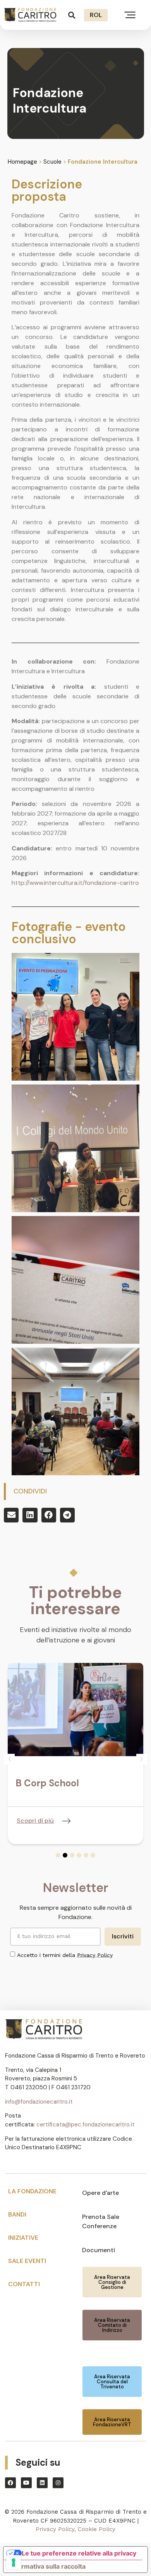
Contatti (24, 2284)
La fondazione (32, 2191)
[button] (72, 15)
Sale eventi (27, 2261)
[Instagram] (58, 2483)
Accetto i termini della (65, 1955)
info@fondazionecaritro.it (39, 2102)
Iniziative (23, 2238)
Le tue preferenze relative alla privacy (79, 2553)
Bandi (17, 2214)
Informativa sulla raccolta (48, 2566)
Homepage (22, 162)
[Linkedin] (42, 2483)
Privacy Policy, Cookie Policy (75, 2529)
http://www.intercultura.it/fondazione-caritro (75, 883)
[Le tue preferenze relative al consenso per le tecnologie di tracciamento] (14, 2562)
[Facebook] (10, 2483)
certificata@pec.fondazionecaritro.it (86, 2124)
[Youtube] (26, 2483)
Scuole (52, 162)
